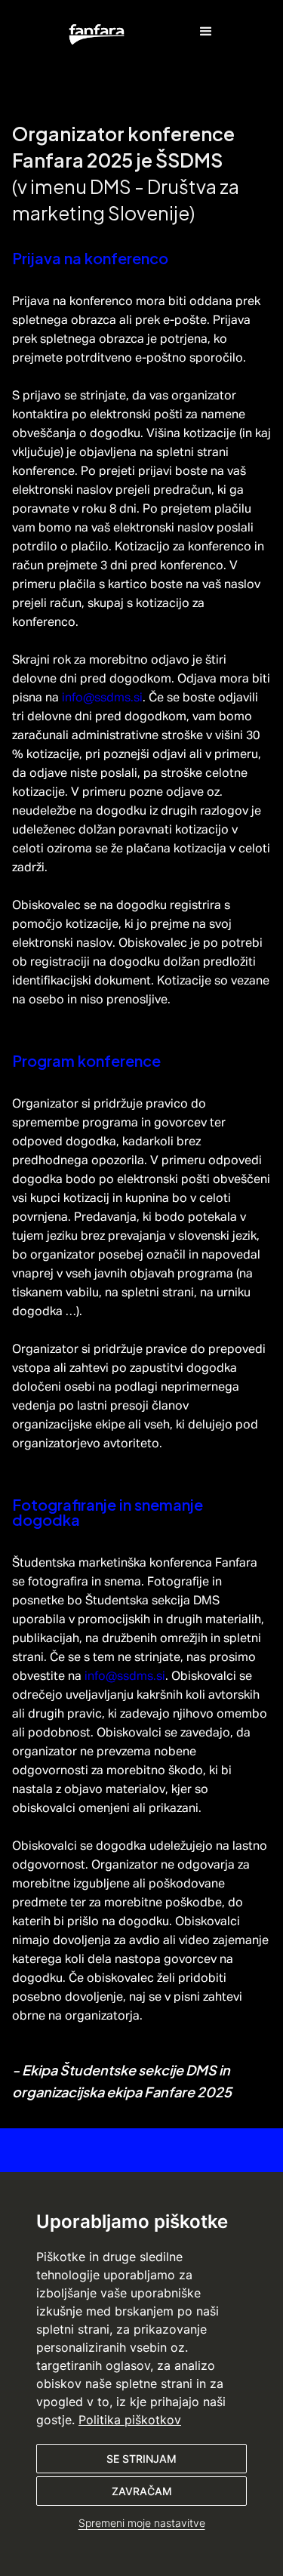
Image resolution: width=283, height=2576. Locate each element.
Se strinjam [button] (141, 2459)
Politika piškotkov (130, 2420)
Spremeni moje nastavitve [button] (142, 2523)
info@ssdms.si (102, 698)
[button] (97, 33)
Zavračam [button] (142, 2491)
